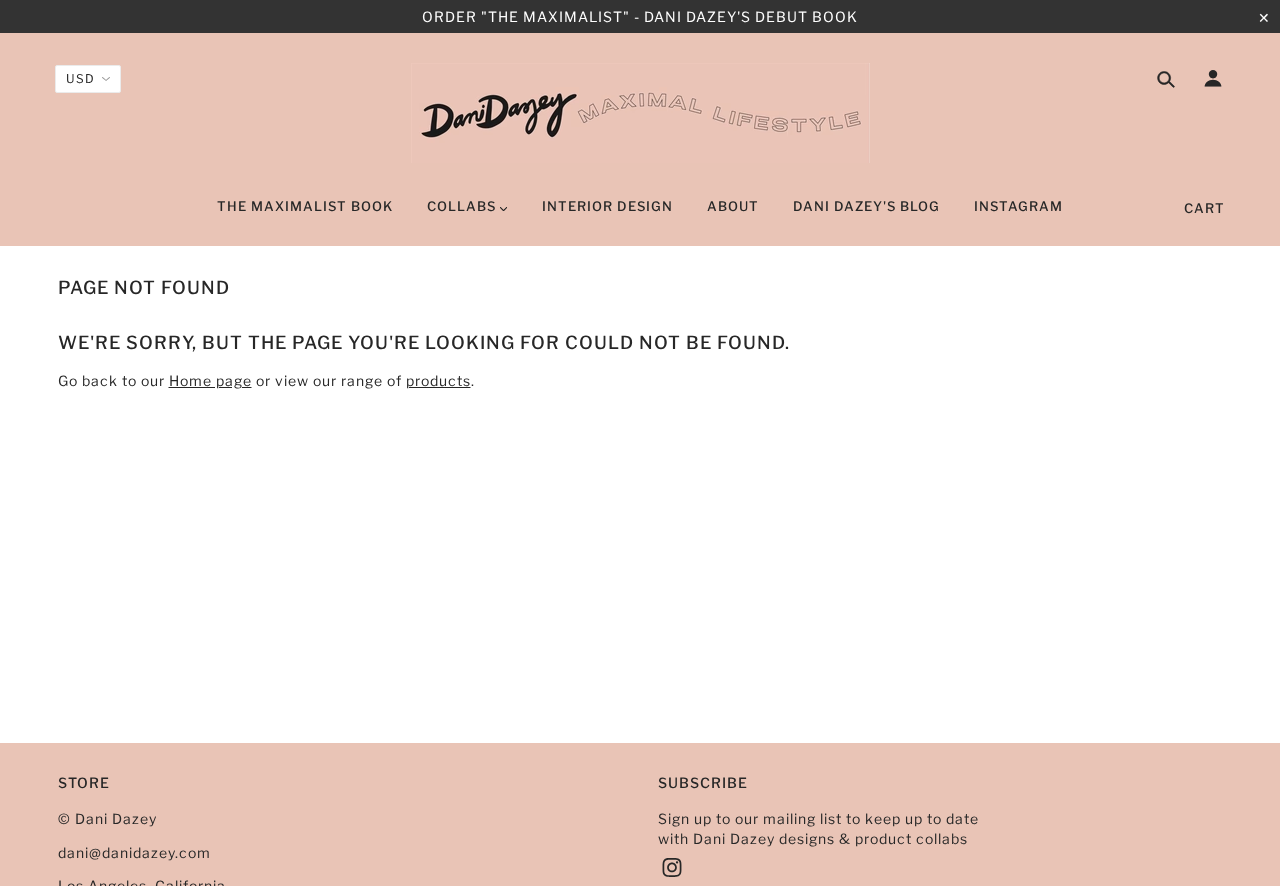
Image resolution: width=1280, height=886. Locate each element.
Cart (1204, 208)
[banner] (640, 113)
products (438, 380)
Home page (210, 380)
